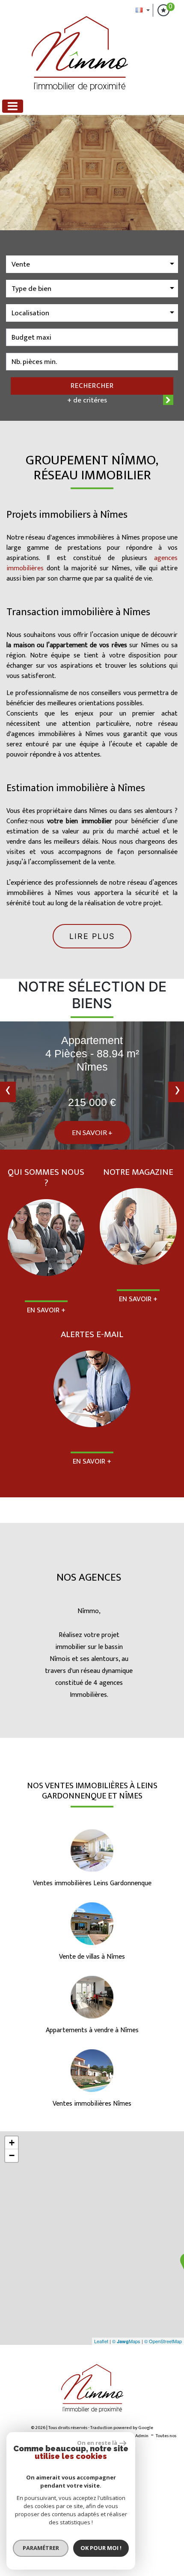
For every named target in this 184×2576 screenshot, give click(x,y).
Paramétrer (41, 2548)
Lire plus (92, 936)
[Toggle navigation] (13, 106)
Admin (142, 2436)
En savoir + (92, 1132)
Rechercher (92, 386)
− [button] (12, 2155)
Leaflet (101, 2341)
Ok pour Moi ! (101, 2548)
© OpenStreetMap (163, 2341)
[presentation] (8, 1092)
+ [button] (12, 2143)
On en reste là (97, 2443)
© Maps (126, 2341)
